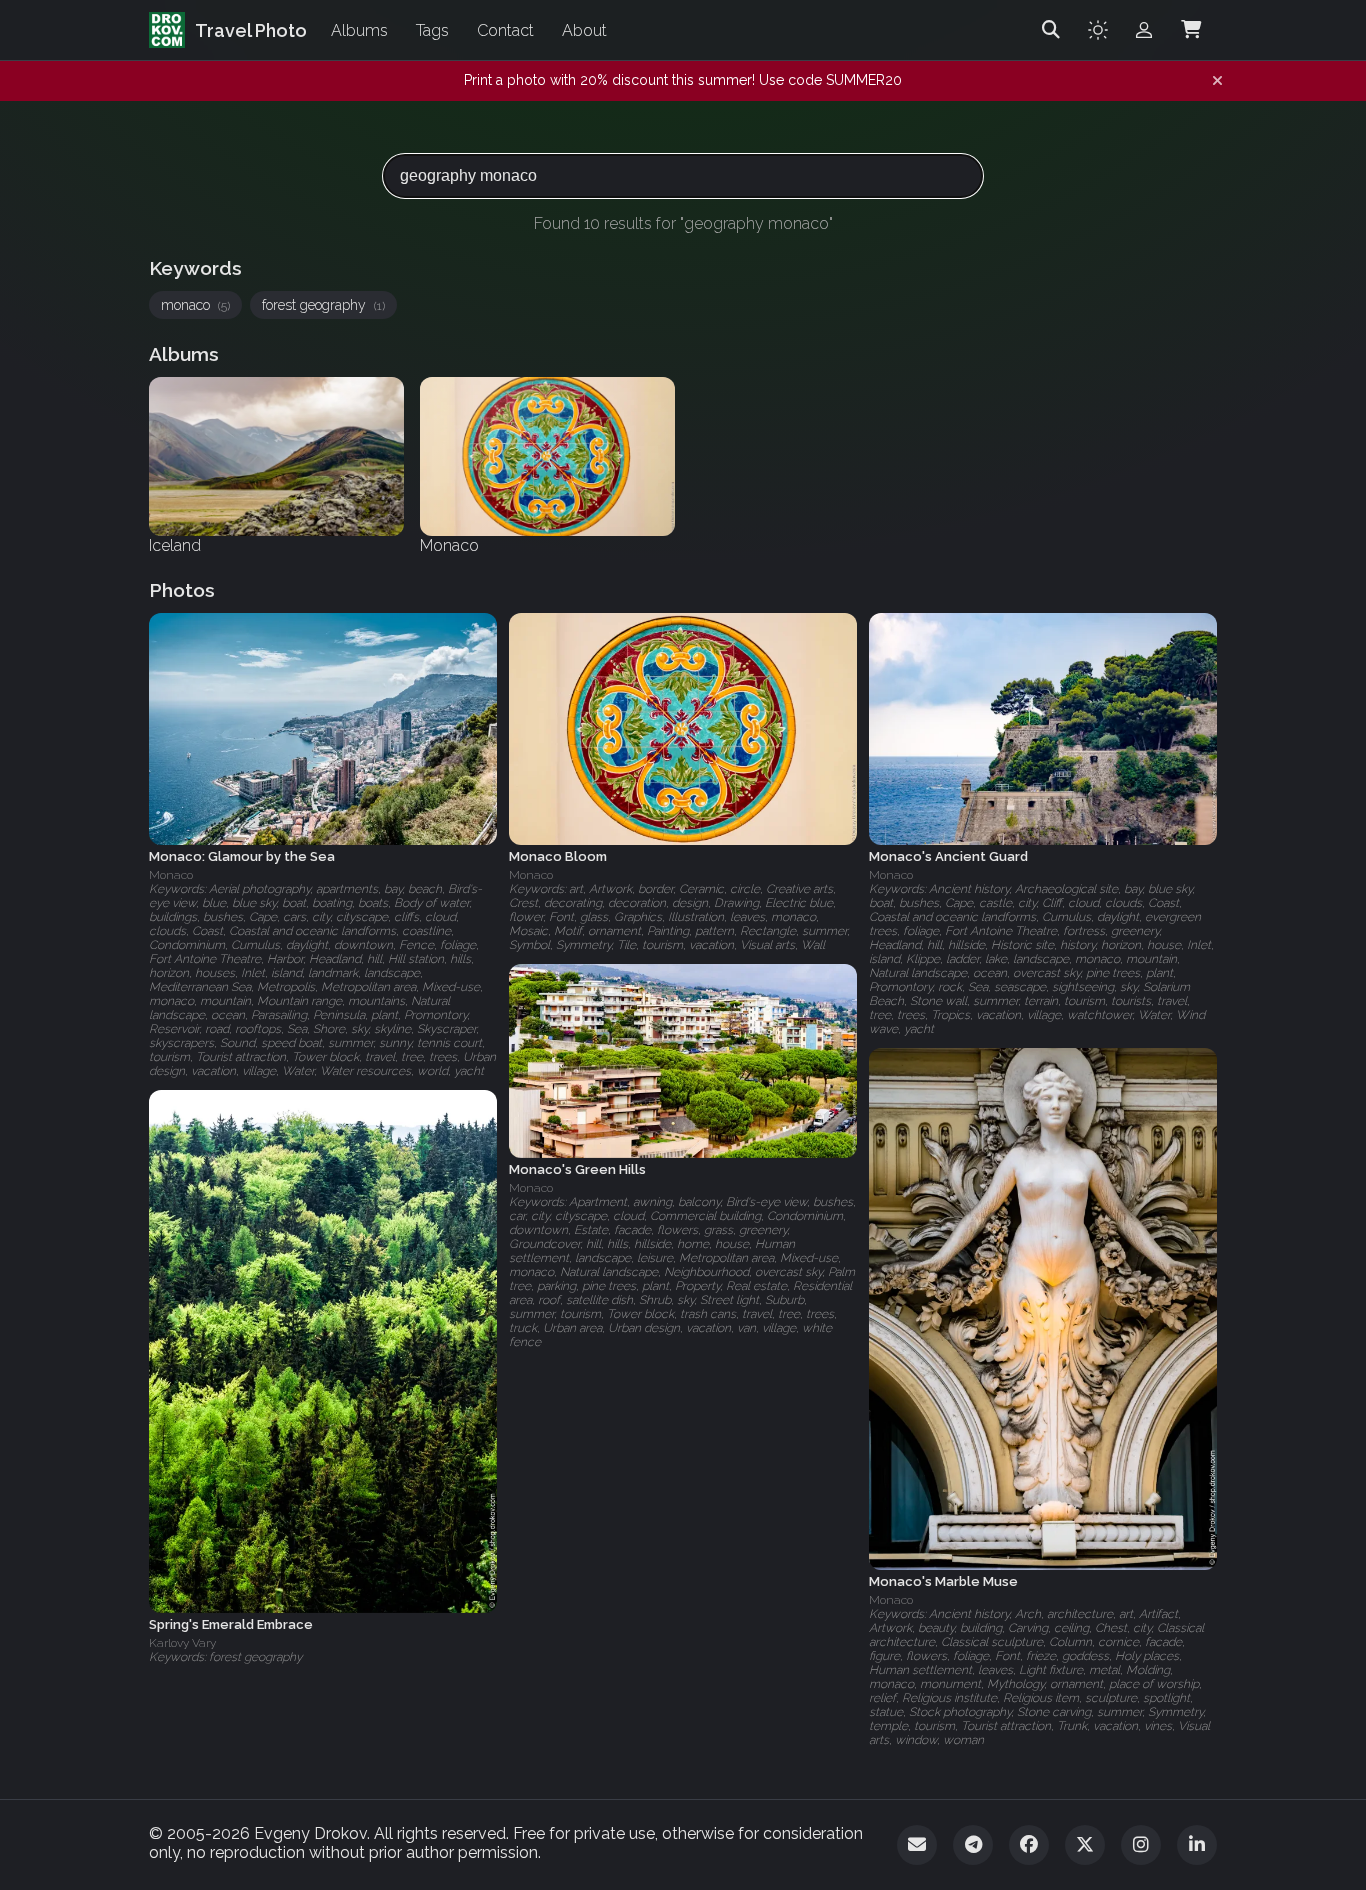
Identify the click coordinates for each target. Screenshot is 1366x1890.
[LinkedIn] (1197, 1845)
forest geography (323, 305)
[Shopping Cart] (1191, 30)
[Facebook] (1029, 1845)
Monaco (171, 875)
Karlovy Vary (182, 1643)
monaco (195, 305)
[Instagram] (1141, 1845)
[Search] (1051, 30)
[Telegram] (973, 1845)
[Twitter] (1085, 1845)
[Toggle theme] (1098, 30)
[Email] (917, 1845)
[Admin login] (1144, 30)
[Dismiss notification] (1217, 81)
